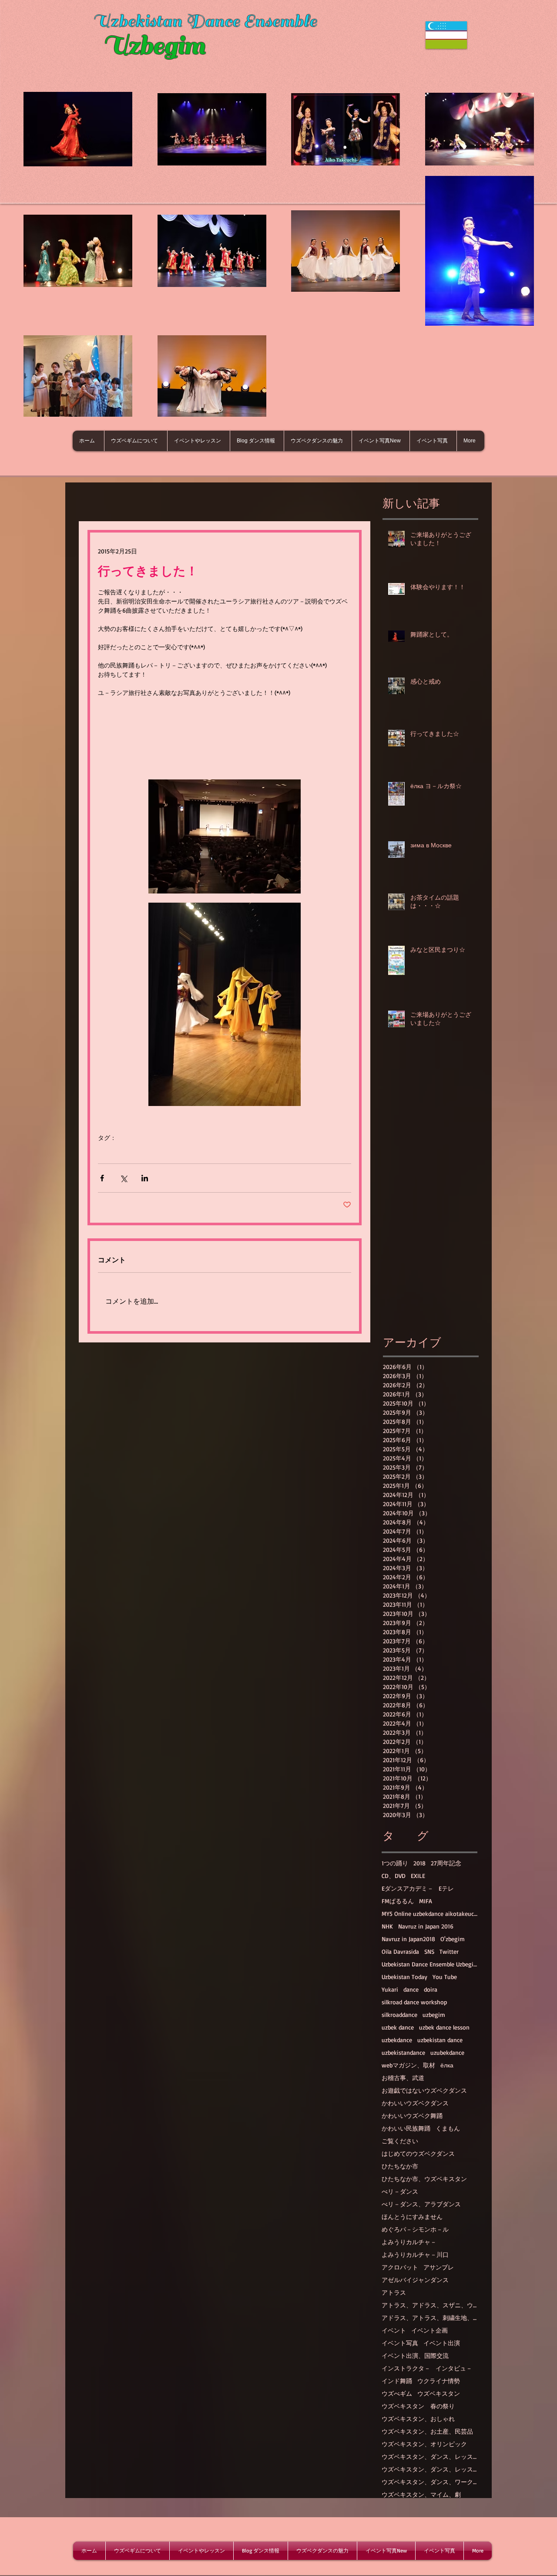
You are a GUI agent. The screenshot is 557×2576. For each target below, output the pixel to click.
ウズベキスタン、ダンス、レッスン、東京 (429, 2469)
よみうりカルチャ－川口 (415, 2254)
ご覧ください (400, 2141)
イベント (394, 2330)
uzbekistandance (403, 2052)
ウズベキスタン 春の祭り (418, 2406)
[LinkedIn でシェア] (145, 1178)
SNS (429, 1951)
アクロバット (400, 2267)
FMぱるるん (398, 1901)
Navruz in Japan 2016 (426, 1926)
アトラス (394, 2292)
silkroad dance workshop (414, 2002)
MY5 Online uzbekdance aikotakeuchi (429, 1913)
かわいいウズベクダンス (415, 2103)
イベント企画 (429, 2330)
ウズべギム (397, 2393)
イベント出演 (442, 2343)
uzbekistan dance (440, 2040)
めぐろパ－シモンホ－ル (415, 2229)
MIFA (426, 1901)
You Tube (445, 1977)
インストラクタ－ (406, 2368)
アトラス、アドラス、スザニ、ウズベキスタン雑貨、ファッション (429, 2305)
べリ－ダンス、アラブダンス (421, 2204)
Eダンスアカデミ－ (408, 1888)
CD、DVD (394, 1876)
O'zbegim (453, 1939)
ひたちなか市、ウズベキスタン (424, 2179)
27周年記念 (446, 1863)
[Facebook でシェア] (102, 1178)
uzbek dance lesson (444, 2027)
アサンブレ (439, 2267)
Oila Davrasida (400, 1951)
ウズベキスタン (439, 2393)
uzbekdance (397, 2040)
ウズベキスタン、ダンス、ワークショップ (429, 2482)
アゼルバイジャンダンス (415, 2280)
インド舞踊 (397, 2381)
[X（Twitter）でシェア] (123, 1178)
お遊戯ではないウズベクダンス (424, 2090)
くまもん (448, 2128)
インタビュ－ (454, 2368)
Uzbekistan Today (404, 1977)
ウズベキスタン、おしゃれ (418, 2419)
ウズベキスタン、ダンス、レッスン (429, 2456)
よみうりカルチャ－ (409, 2242)
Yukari (390, 1989)
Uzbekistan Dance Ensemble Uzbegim (429, 1964)
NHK (387, 1926)
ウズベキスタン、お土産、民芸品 (427, 2431)
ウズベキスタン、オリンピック (424, 2444)
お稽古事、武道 (403, 2078)
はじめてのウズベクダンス (418, 2153)
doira (431, 1989)
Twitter (449, 1951)
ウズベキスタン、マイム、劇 (421, 2494)
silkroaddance (399, 2015)
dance (411, 1989)
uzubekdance (447, 2052)
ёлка (447, 2065)
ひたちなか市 (400, 2166)
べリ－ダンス (400, 2191)
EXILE (418, 1876)
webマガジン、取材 (408, 2065)
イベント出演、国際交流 (415, 2355)
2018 (419, 1863)
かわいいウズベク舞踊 (412, 2116)
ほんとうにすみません (412, 2217)
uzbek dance (398, 2027)
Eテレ (446, 1888)
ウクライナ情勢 (439, 2381)
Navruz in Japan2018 (408, 1939)
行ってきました (119, 1151)
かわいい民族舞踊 (406, 2128)
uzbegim (434, 2015)
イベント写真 (400, 2343)
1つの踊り (395, 1863)
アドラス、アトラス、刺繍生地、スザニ (429, 2318)
